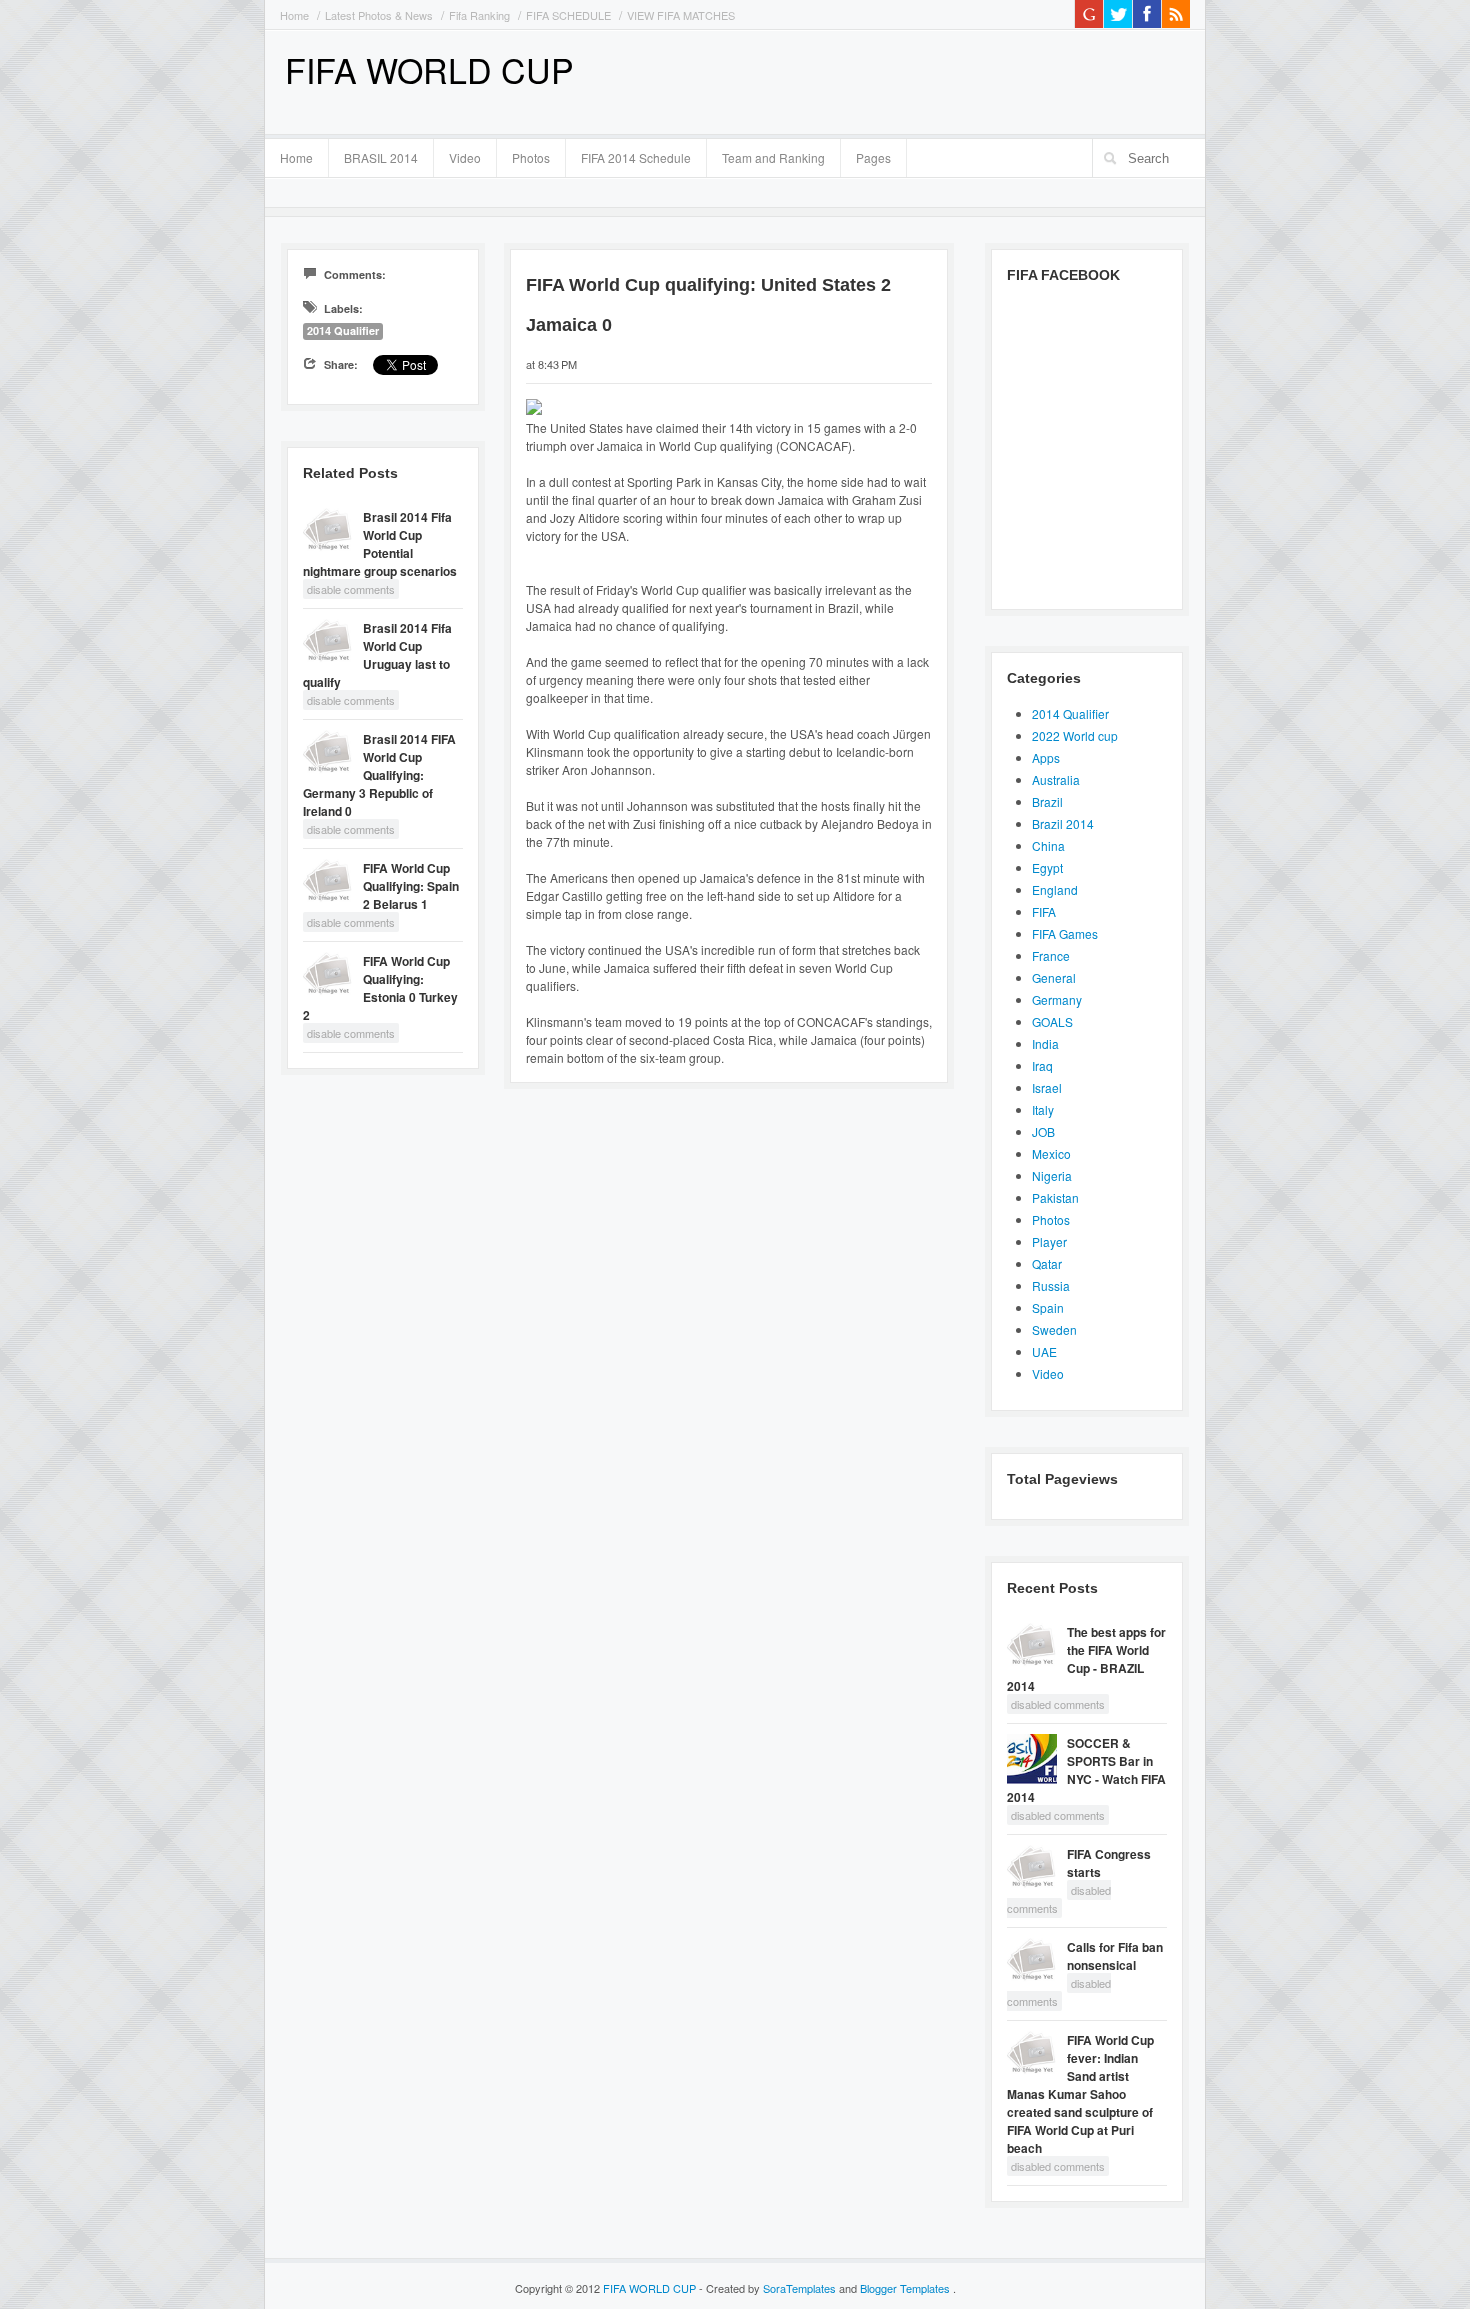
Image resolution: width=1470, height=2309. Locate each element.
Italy (1043, 1109)
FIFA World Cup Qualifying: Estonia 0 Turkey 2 (380, 988)
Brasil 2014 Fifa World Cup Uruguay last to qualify (377, 655)
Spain (1048, 1307)
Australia (1056, 779)
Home (294, 15)
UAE (1044, 1351)
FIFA (1044, 911)
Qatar (1047, 1263)
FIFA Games (1065, 933)
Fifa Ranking (479, 15)
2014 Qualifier (343, 330)
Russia (1051, 1285)
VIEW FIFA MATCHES (681, 15)
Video (465, 157)
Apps (1046, 757)
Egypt (1047, 867)
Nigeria (1052, 1175)
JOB (1043, 1131)
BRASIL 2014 (373, 155)
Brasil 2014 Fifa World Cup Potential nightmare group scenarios (380, 544)
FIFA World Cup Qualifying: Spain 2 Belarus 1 (411, 886)
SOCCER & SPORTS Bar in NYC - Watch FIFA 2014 (1086, 1770)
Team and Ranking (773, 157)
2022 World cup (1075, 735)
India (1045, 1043)
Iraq (1042, 1065)
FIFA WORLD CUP (429, 69)
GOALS (1052, 1021)
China (1048, 845)
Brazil (1047, 801)
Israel (1047, 1087)
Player (1049, 1241)
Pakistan (1055, 1197)
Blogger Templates (906, 2288)
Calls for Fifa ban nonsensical (1115, 1956)
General (1054, 977)
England (1055, 889)
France (1051, 955)
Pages (866, 155)
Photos (531, 157)
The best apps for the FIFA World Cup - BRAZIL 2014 (1086, 1659)
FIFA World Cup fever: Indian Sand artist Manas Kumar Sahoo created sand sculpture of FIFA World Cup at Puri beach (1080, 2094)
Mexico (1051, 1153)
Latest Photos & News (379, 15)
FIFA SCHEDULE (568, 15)
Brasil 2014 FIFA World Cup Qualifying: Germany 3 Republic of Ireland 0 (379, 775)
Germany (1057, 999)
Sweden (1054, 1329)
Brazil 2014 (1063, 823)
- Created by (767, 2288)
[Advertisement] (956, 80)
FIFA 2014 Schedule (636, 157)
